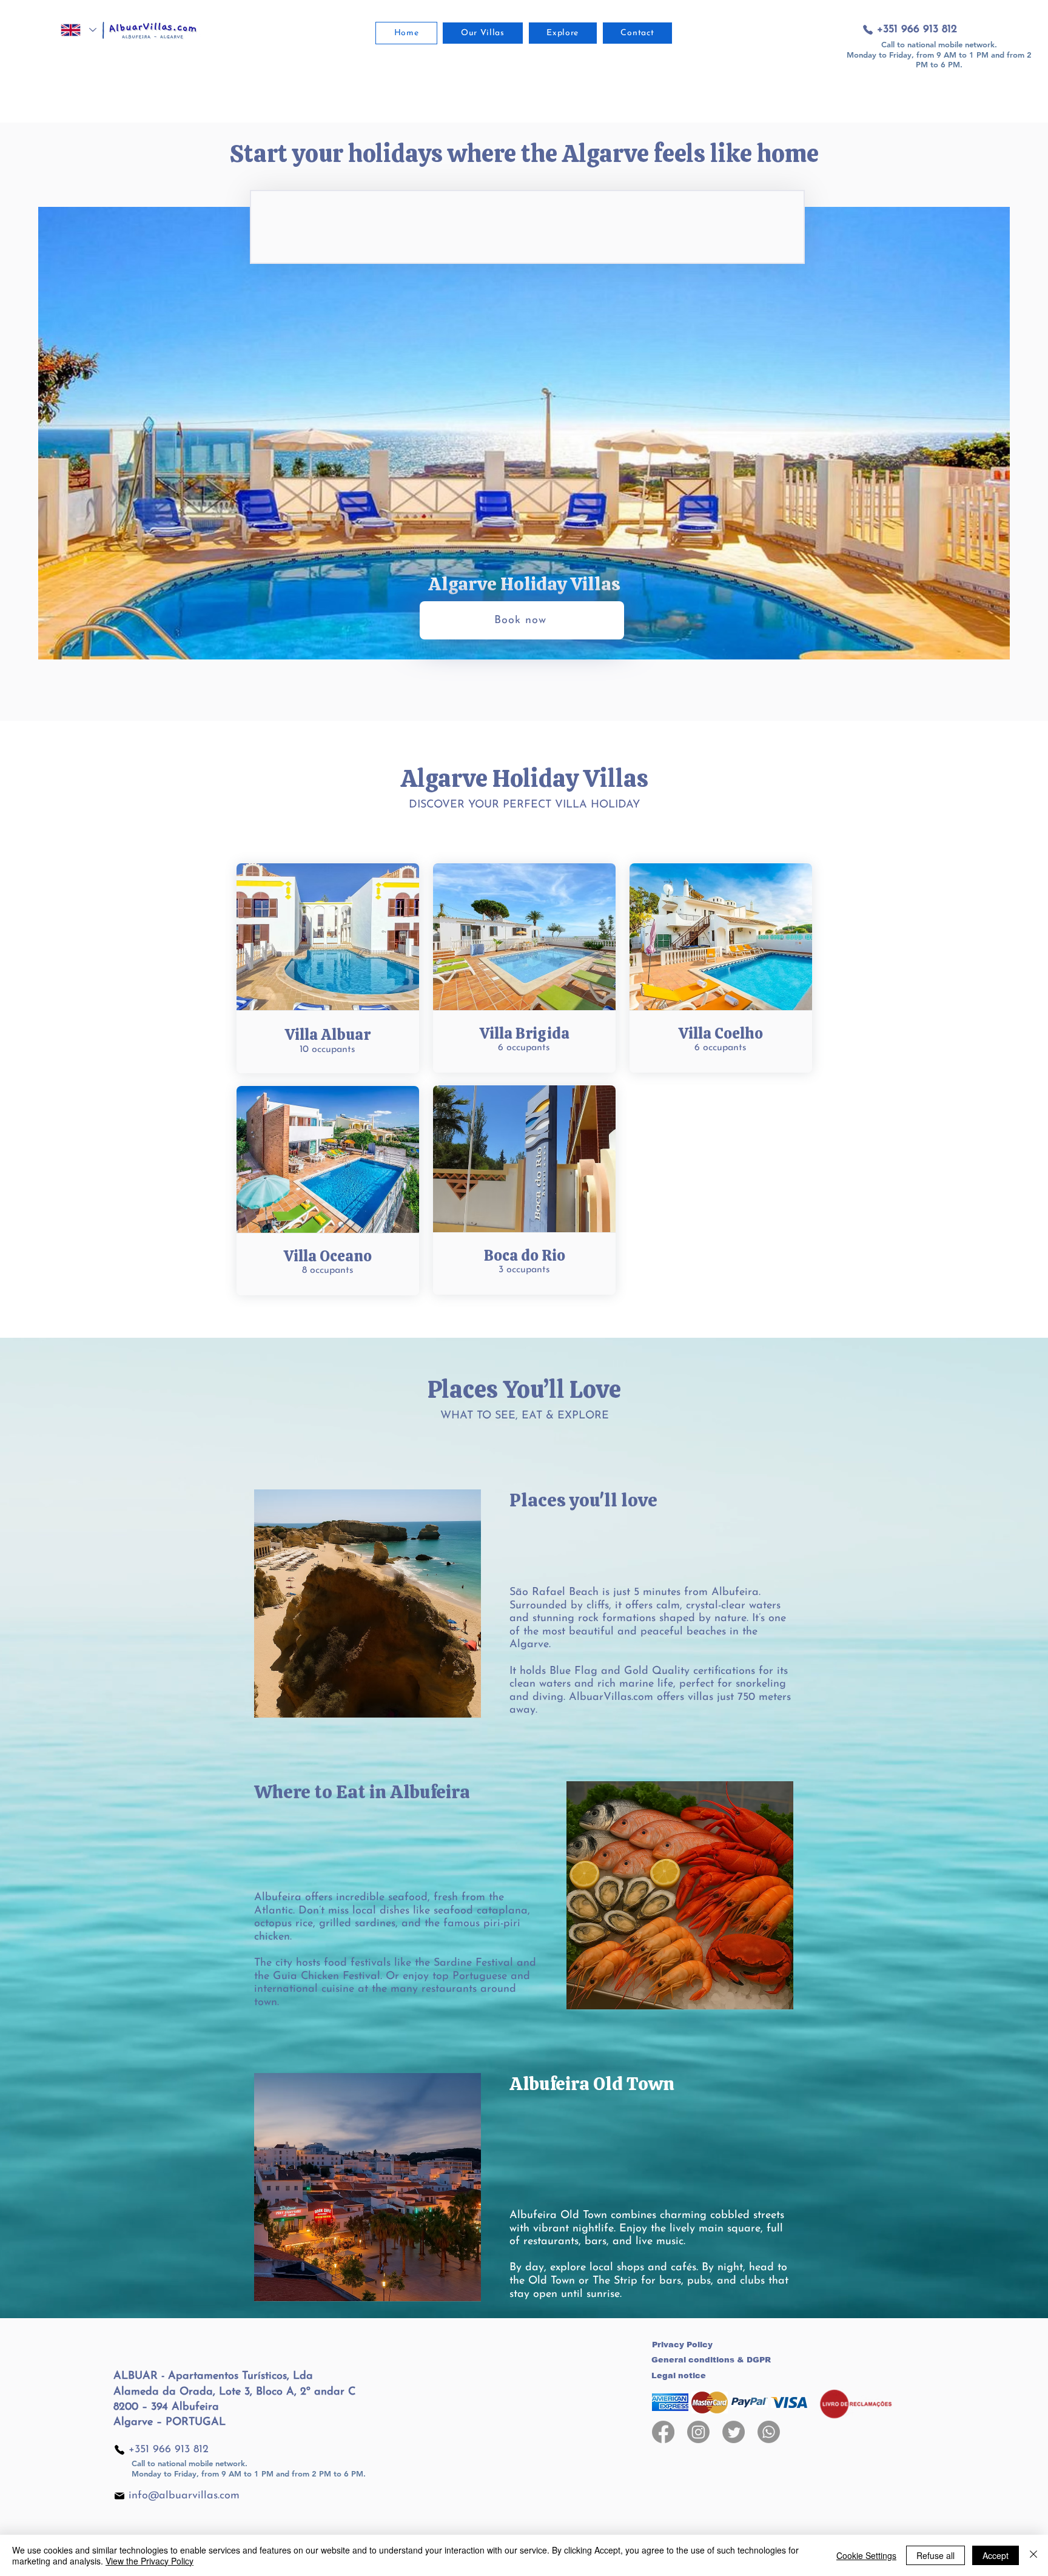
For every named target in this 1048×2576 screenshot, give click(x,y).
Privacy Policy (682, 2345)
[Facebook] (663, 2432)
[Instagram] (698, 2432)
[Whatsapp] (769, 2432)
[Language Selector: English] (78, 30)
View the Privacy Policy (149, 2561)
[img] (670, 2402)
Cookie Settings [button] (866, 2555)
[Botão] (328, 966)
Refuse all (935, 2555)
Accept (996, 2555)
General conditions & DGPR (711, 2360)
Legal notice (679, 2375)
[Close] (1033, 2555)
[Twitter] (734, 2432)
